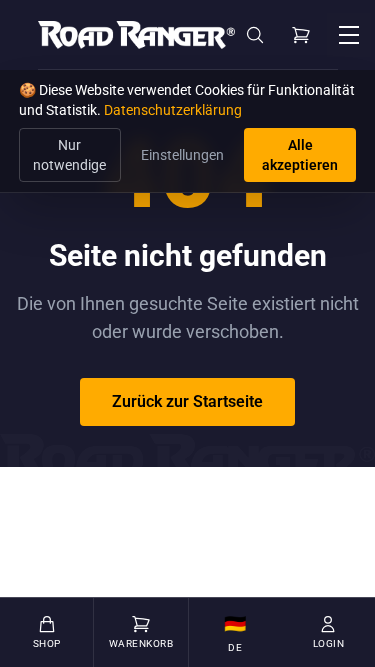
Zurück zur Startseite (187, 401)
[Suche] (255, 35)
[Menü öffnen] (349, 35)
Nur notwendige (69, 155)
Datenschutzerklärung (173, 110)
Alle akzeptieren (300, 155)
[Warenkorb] (301, 35)
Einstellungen (182, 155)
